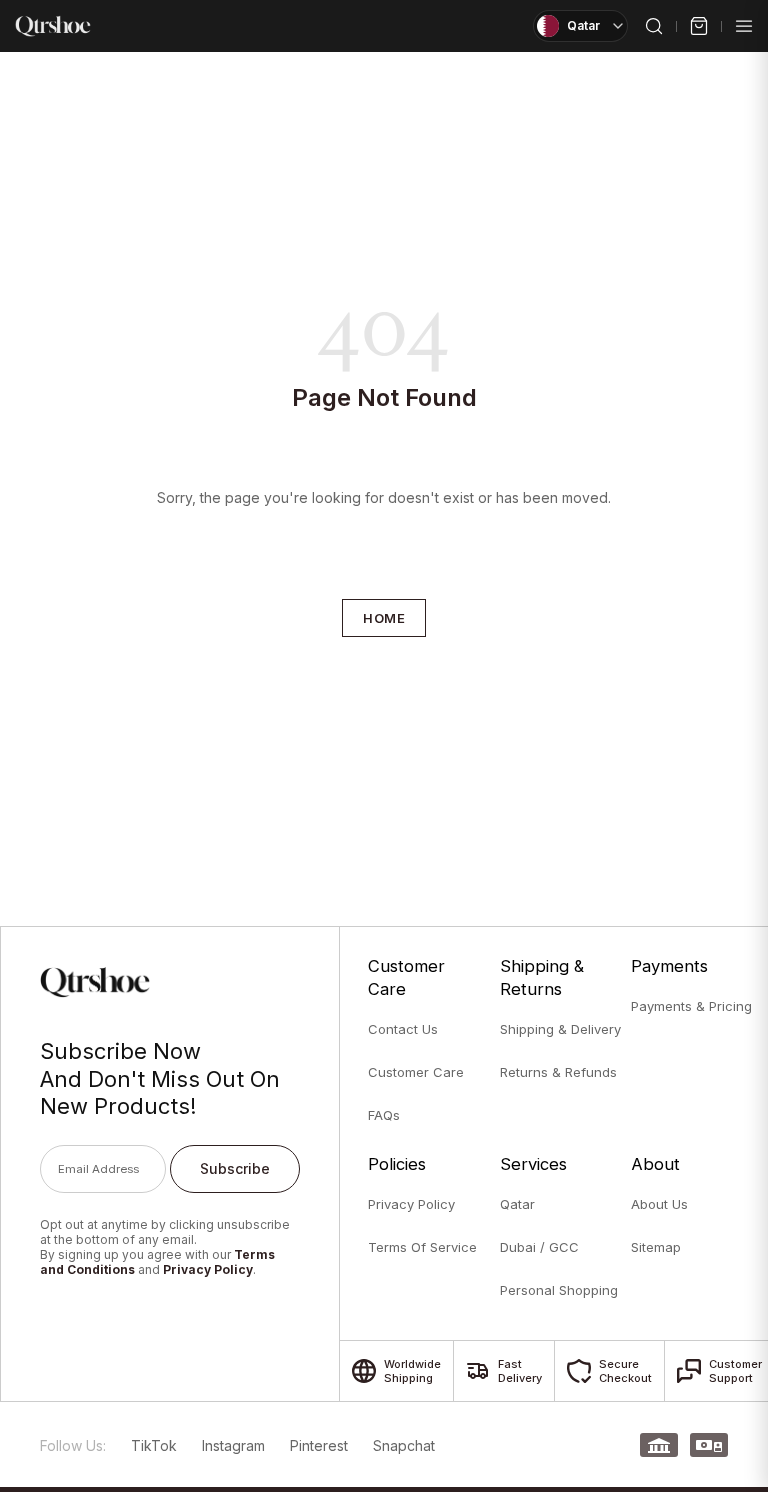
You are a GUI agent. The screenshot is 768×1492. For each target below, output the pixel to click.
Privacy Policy (208, 1269)
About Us (659, 1204)
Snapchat (404, 1445)
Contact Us (403, 1029)
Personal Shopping (558, 1290)
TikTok (154, 1445)
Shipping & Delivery (558, 1029)
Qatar (517, 1204)
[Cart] (699, 26)
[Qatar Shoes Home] (53, 26)
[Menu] (744, 26)
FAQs (384, 1115)
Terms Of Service (422, 1247)
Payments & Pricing (689, 1006)
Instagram (233, 1445)
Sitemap (656, 1247)
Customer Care (416, 1072)
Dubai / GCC (539, 1247)
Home (384, 618)
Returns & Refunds (558, 1072)
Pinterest (319, 1445)
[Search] (654, 26)
